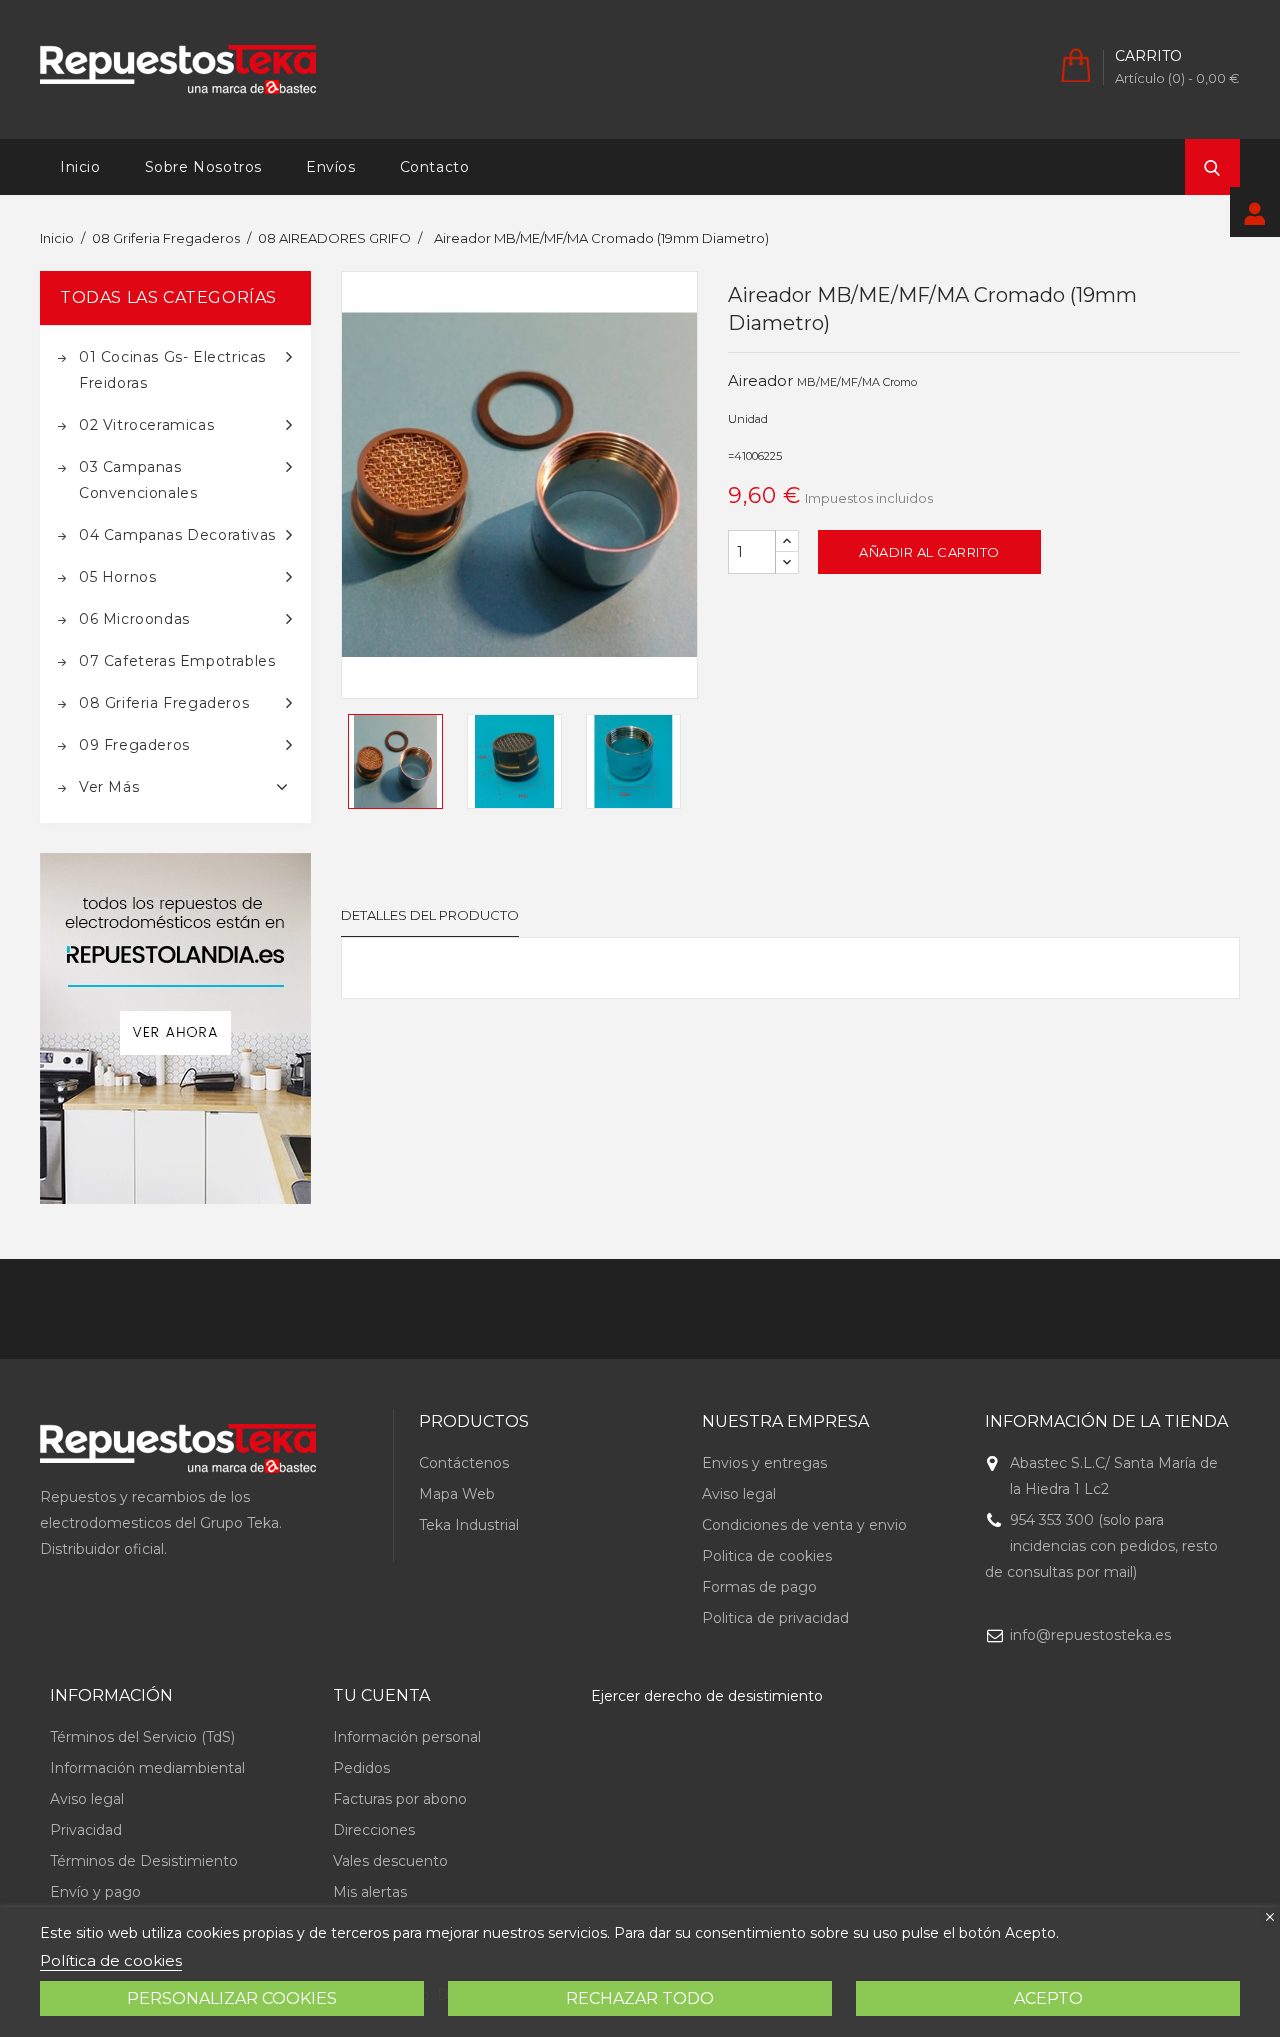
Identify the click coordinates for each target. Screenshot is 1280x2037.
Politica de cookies (767, 1556)
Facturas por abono (400, 1799)
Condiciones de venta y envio (804, 1525)
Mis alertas (370, 1892)
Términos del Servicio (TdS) (142, 1737)
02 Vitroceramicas (146, 425)
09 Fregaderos (134, 745)
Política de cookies (111, 1960)
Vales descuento (390, 1861)
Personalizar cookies (232, 1998)
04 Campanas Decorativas (177, 535)
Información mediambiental (147, 1768)
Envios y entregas (764, 1463)
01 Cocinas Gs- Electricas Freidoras (172, 370)
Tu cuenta (381, 1695)
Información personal (407, 1737)
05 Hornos (117, 577)
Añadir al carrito (929, 552)
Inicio (80, 167)
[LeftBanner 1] (175, 1028)
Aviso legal (739, 1494)
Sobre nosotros (203, 167)
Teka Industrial (469, 1525)
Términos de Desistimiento (144, 1861)
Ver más (109, 787)
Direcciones (374, 1830)
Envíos (331, 167)
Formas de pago (759, 1587)
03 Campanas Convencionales (138, 480)
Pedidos (361, 1768)
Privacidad (86, 1830)
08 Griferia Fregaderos (164, 703)
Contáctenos (464, 1463)
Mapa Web (457, 1494)
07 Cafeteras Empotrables (177, 661)
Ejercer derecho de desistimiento (707, 1696)
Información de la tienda (1106, 1421)
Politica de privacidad (775, 1618)
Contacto (435, 167)
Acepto (1048, 1998)
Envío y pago (95, 1892)
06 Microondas (134, 619)
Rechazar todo (640, 1998)
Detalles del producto (430, 915)
